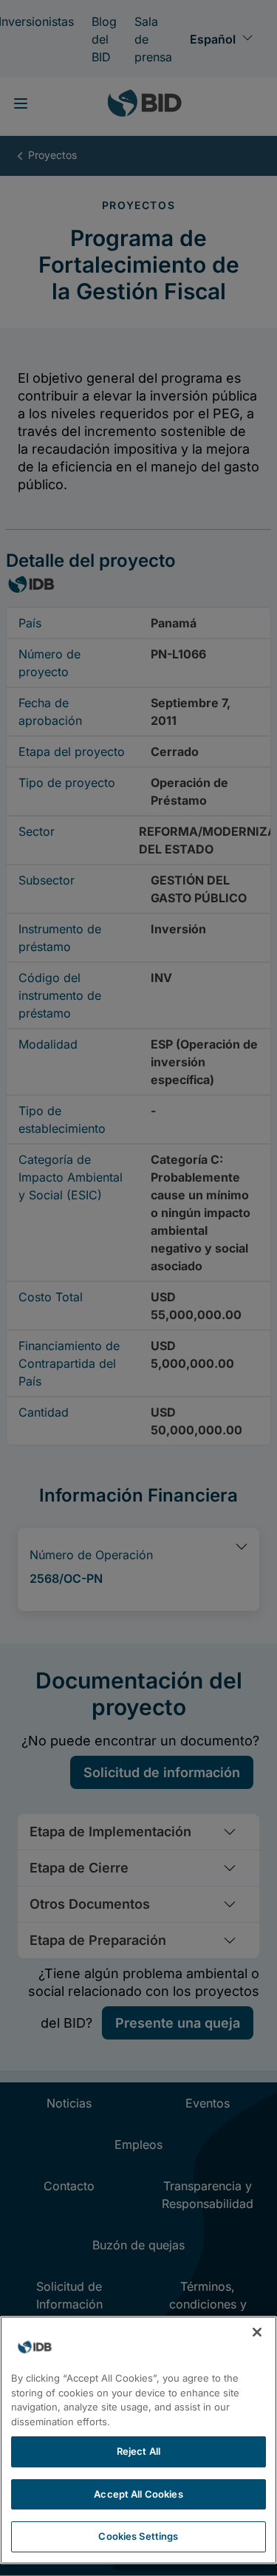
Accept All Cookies (138, 2494)
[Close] (257, 2332)
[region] (138, 2440)
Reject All (138, 2451)
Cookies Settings (138, 2536)
